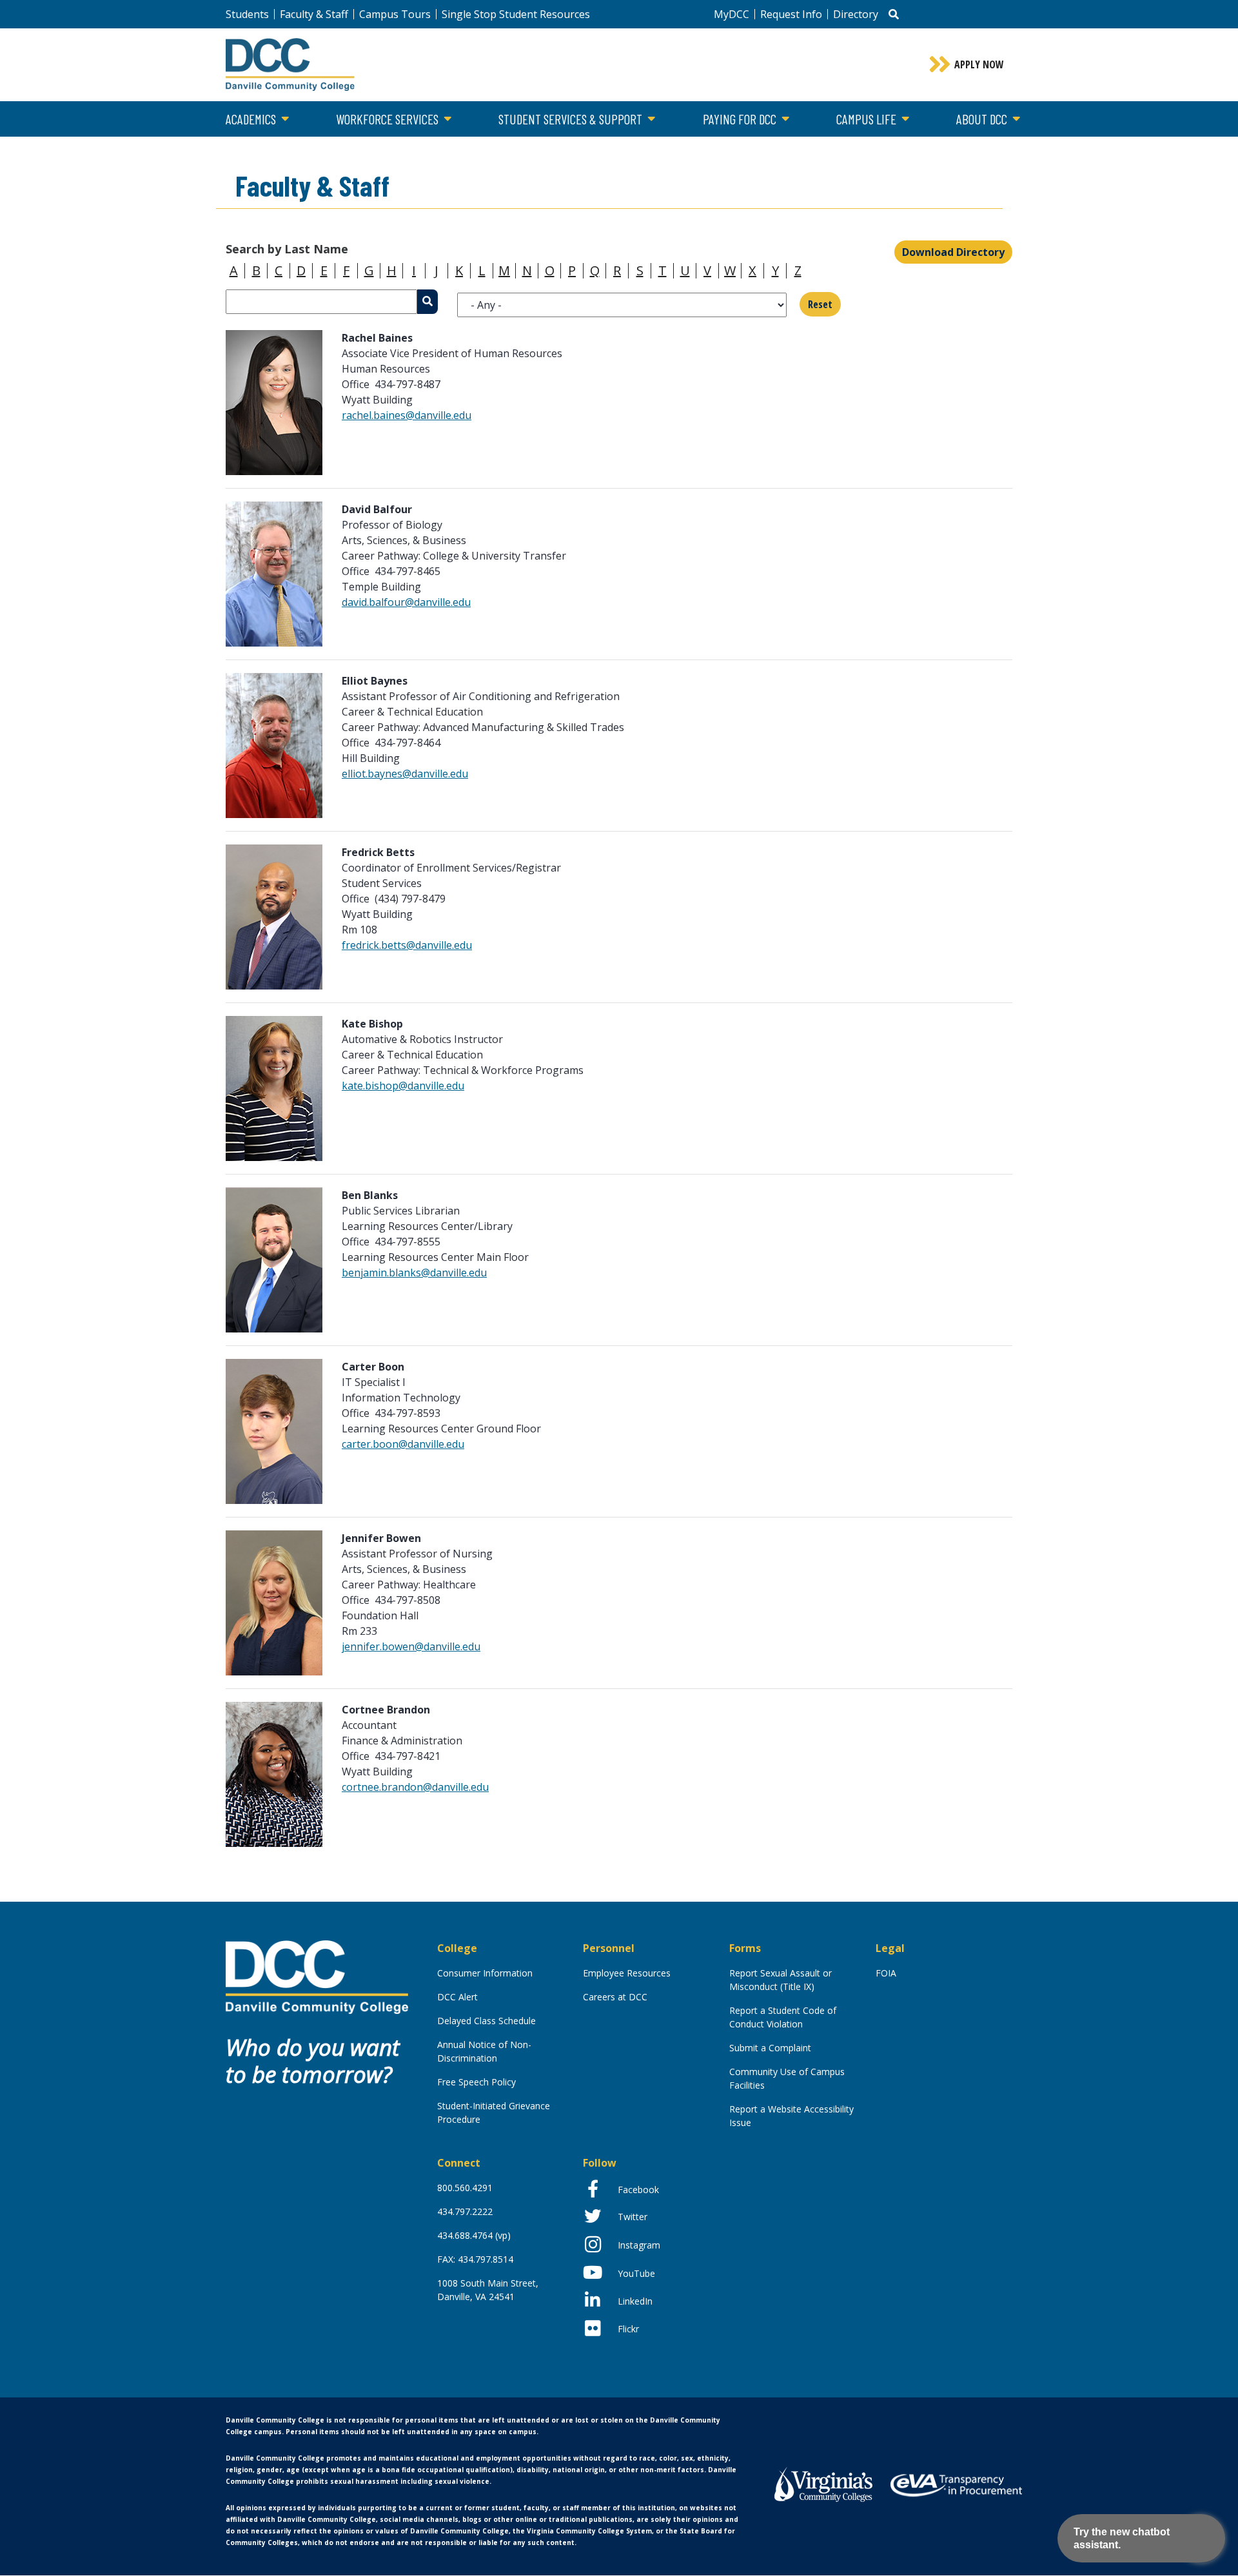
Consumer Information (485, 1973)
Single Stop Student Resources (516, 14)
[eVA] (956, 2484)
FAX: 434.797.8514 (475, 2259)
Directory (856, 14)
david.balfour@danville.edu (406, 602)
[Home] (317, 1976)
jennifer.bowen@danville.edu (411, 1646)
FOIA (886, 1973)
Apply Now (979, 64)
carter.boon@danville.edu (403, 1444)
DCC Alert (457, 1997)
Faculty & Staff (314, 14)
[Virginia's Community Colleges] (823, 2483)
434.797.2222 (465, 2211)
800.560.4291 (465, 2188)
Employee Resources (627, 1973)
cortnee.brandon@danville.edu (415, 1787)
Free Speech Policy (477, 2082)
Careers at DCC (615, 1997)
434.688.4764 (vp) (474, 2235)
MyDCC (732, 14)
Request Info (791, 14)
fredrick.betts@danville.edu (407, 945)
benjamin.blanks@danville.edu (414, 1273)
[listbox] (622, 305)
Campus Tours (395, 14)
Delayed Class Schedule (486, 2021)
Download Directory (953, 252)
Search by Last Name (287, 249)
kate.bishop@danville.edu (403, 1086)
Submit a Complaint (770, 2048)
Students (247, 14)
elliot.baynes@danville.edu (405, 774)
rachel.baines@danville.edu (407, 415)
